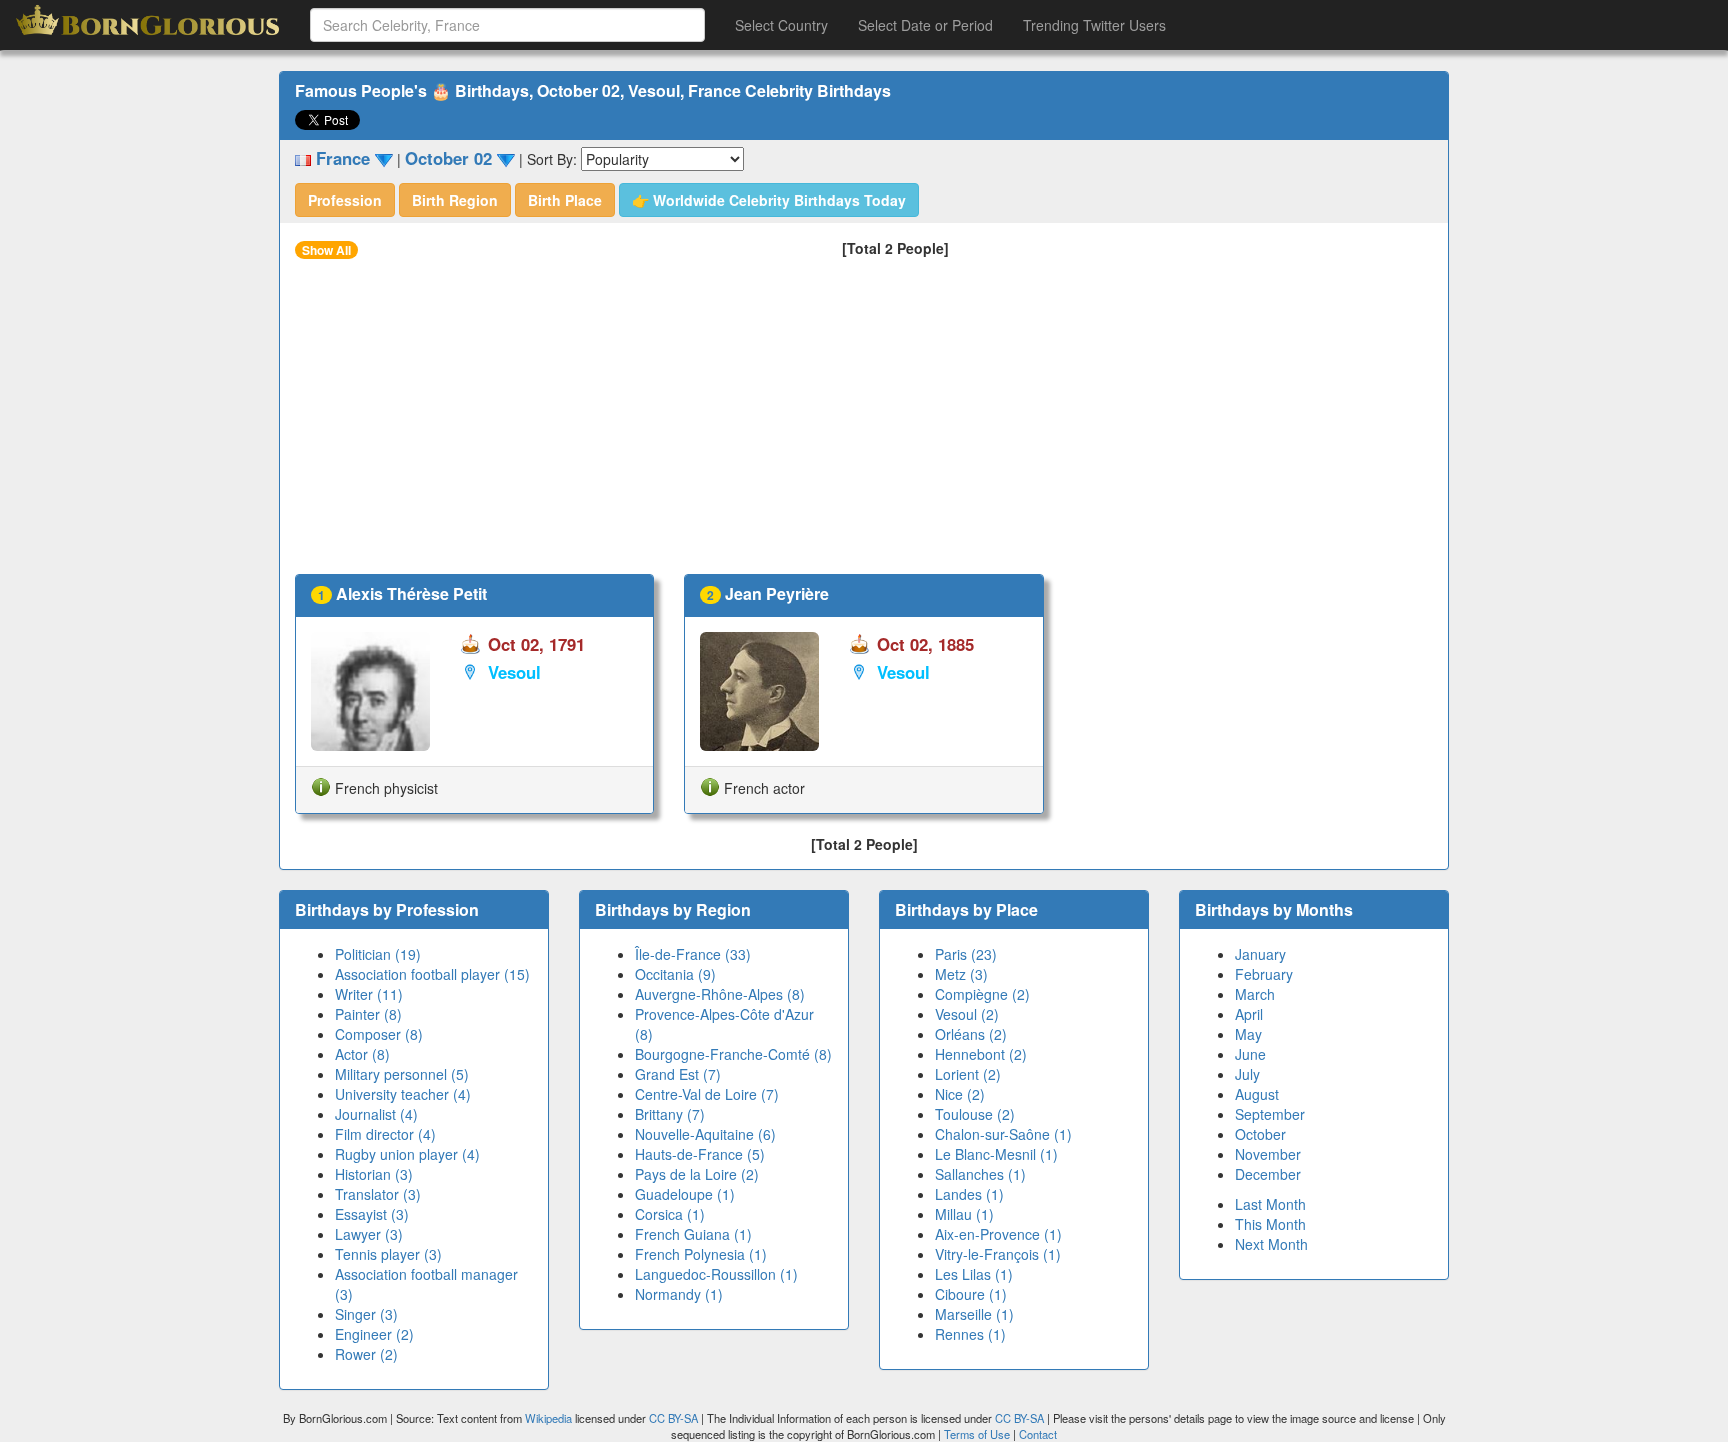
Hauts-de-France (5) (700, 1154)
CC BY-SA (673, 1418)
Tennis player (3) (388, 1254)
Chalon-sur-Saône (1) (1003, 1134)
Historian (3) (374, 1174)
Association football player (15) (432, 974)
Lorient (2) (968, 1074)
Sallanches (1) (980, 1174)
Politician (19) (378, 954)
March (1255, 994)
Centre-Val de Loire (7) (707, 1094)
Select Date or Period (925, 25)
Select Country (781, 25)
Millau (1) (964, 1214)
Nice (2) (960, 1094)
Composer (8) (379, 1034)
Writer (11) (369, 994)
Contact (1038, 1434)
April (1249, 1014)
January (1260, 954)
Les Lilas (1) (974, 1274)
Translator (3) (378, 1194)
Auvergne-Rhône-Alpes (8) (720, 994)
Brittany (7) (670, 1114)
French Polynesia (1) (701, 1254)
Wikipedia (548, 1418)
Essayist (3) (372, 1214)
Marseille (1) (974, 1314)
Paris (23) (966, 954)
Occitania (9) (675, 974)
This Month (1270, 1224)
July (1247, 1074)
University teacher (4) (403, 1094)
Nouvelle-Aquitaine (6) (705, 1134)
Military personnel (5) (402, 1074)
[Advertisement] (864, 424)
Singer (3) (366, 1314)
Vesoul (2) (967, 1014)
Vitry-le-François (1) (998, 1254)
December (1268, 1174)
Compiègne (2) (982, 994)
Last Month (1270, 1204)
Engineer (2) (374, 1334)
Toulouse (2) (975, 1114)
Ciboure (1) (971, 1294)
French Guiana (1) (693, 1234)
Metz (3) (961, 974)
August (1257, 1094)
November (1268, 1154)
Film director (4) (385, 1134)
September (1270, 1114)
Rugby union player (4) (407, 1154)
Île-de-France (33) (693, 954)
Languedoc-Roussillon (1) (716, 1274)
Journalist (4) (376, 1114)
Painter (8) (368, 1014)
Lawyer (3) (369, 1234)
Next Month (1271, 1244)
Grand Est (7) (678, 1074)
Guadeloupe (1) (685, 1194)
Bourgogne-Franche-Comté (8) (733, 1054)
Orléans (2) (971, 1034)
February (1264, 974)
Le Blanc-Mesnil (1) (996, 1154)
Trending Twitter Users (1094, 25)
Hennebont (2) (981, 1054)
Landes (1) (969, 1194)
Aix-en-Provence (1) (998, 1234)
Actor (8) (362, 1054)
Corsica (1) (670, 1214)
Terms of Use (978, 1434)
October (1260, 1134)
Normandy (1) (679, 1294)
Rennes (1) (970, 1334)
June (1250, 1054)
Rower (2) (366, 1354)
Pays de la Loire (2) (697, 1174)
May (1248, 1034)
